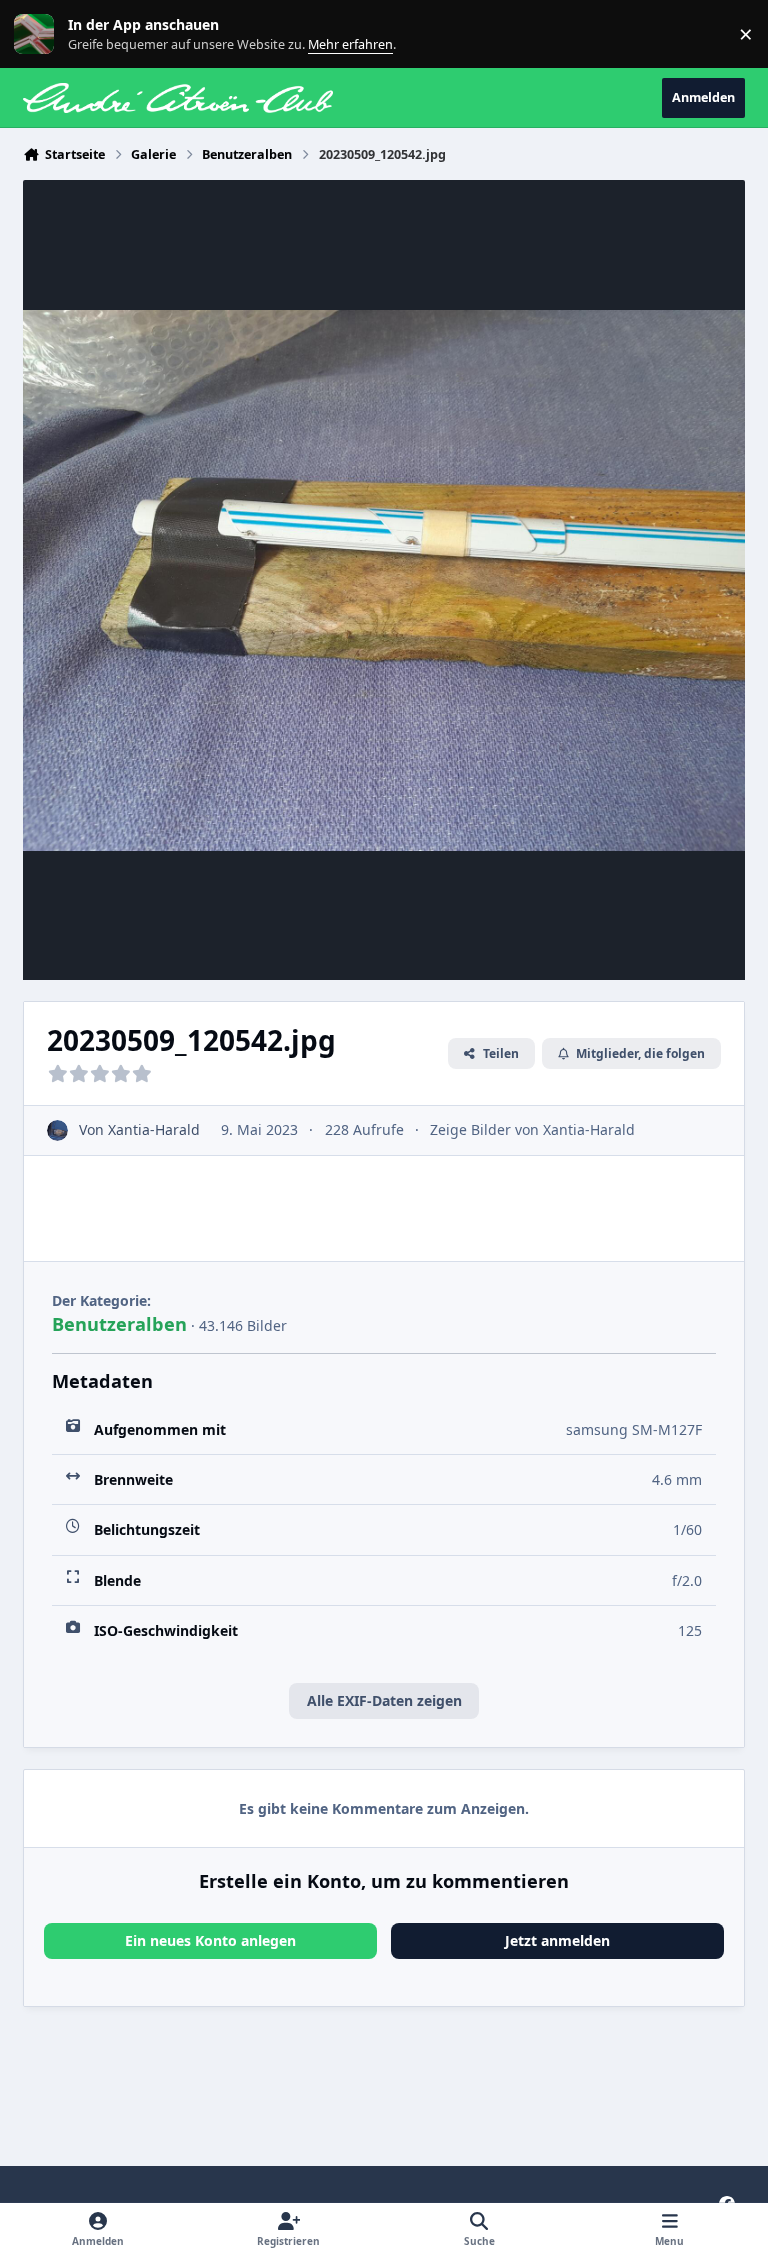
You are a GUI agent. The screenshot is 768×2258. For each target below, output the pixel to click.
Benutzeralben (119, 1324)
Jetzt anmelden (557, 1940)
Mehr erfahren (49, 34)
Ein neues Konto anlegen (210, 1940)
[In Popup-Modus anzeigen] (384, 580)
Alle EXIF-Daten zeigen (384, 1700)
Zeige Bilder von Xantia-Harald (532, 1129)
